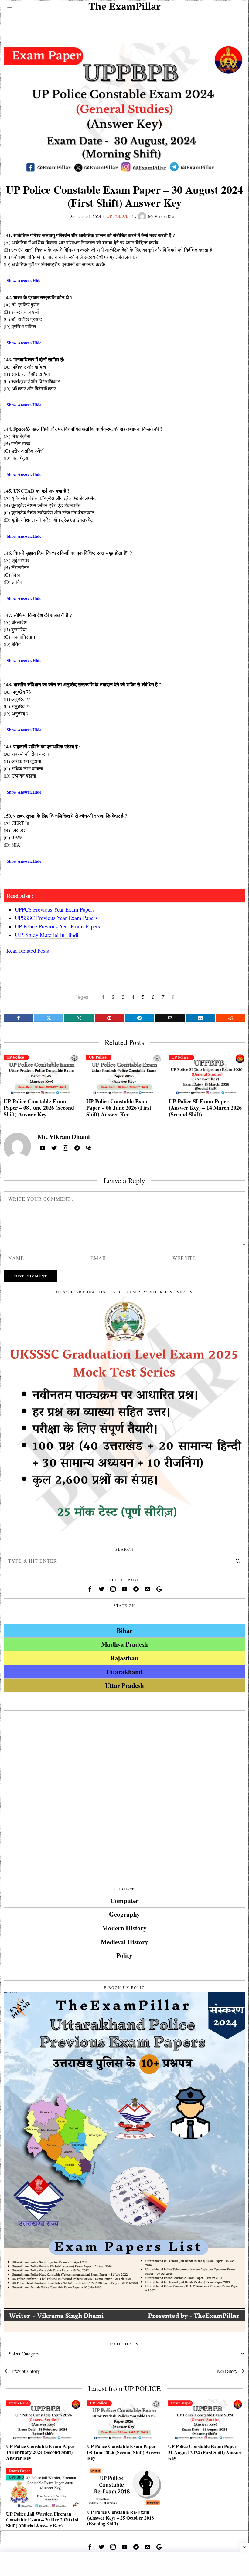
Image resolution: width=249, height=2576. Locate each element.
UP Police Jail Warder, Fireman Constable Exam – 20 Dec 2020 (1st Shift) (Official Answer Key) (42, 2520)
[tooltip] (18, 1018)
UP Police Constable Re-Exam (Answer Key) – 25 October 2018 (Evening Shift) (121, 2518)
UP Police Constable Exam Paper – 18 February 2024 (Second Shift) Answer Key (42, 2452)
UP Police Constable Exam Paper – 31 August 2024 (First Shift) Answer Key (205, 2452)
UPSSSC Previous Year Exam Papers (56, 918)
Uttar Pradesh (124, 1685)
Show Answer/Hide (24, 281)
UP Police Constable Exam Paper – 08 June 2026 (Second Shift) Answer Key (39, 1108)
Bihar (124, 1630)
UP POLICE (118, 216)
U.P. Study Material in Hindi (47, 935)
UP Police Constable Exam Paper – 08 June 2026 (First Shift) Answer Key (119, 1108)
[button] (238, 1561)
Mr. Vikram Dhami (163, 216)
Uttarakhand (124, 1672)
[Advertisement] (124, 23)
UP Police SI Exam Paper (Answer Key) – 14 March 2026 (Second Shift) (205, 1108)
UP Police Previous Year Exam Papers (57, 926)
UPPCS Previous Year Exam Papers (55, 909)
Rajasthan (124, 1658)
